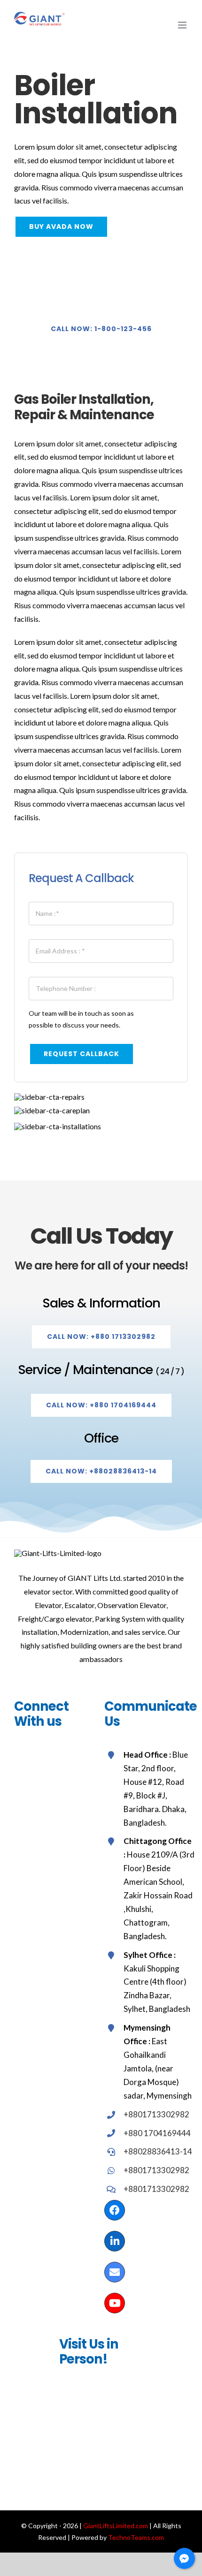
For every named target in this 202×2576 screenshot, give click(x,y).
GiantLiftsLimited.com (116, 2526)
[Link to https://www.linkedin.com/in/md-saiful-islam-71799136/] (115, 2241)
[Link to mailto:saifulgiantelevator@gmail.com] (115, 2272)
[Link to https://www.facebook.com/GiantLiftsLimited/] (115, 2210)
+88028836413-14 (158, 2151)
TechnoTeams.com (136, 2537)
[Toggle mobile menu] (183, 25)
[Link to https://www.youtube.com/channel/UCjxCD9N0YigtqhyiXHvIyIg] (115, 2303)
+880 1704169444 (157, 2133)
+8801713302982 (156, 2114)
